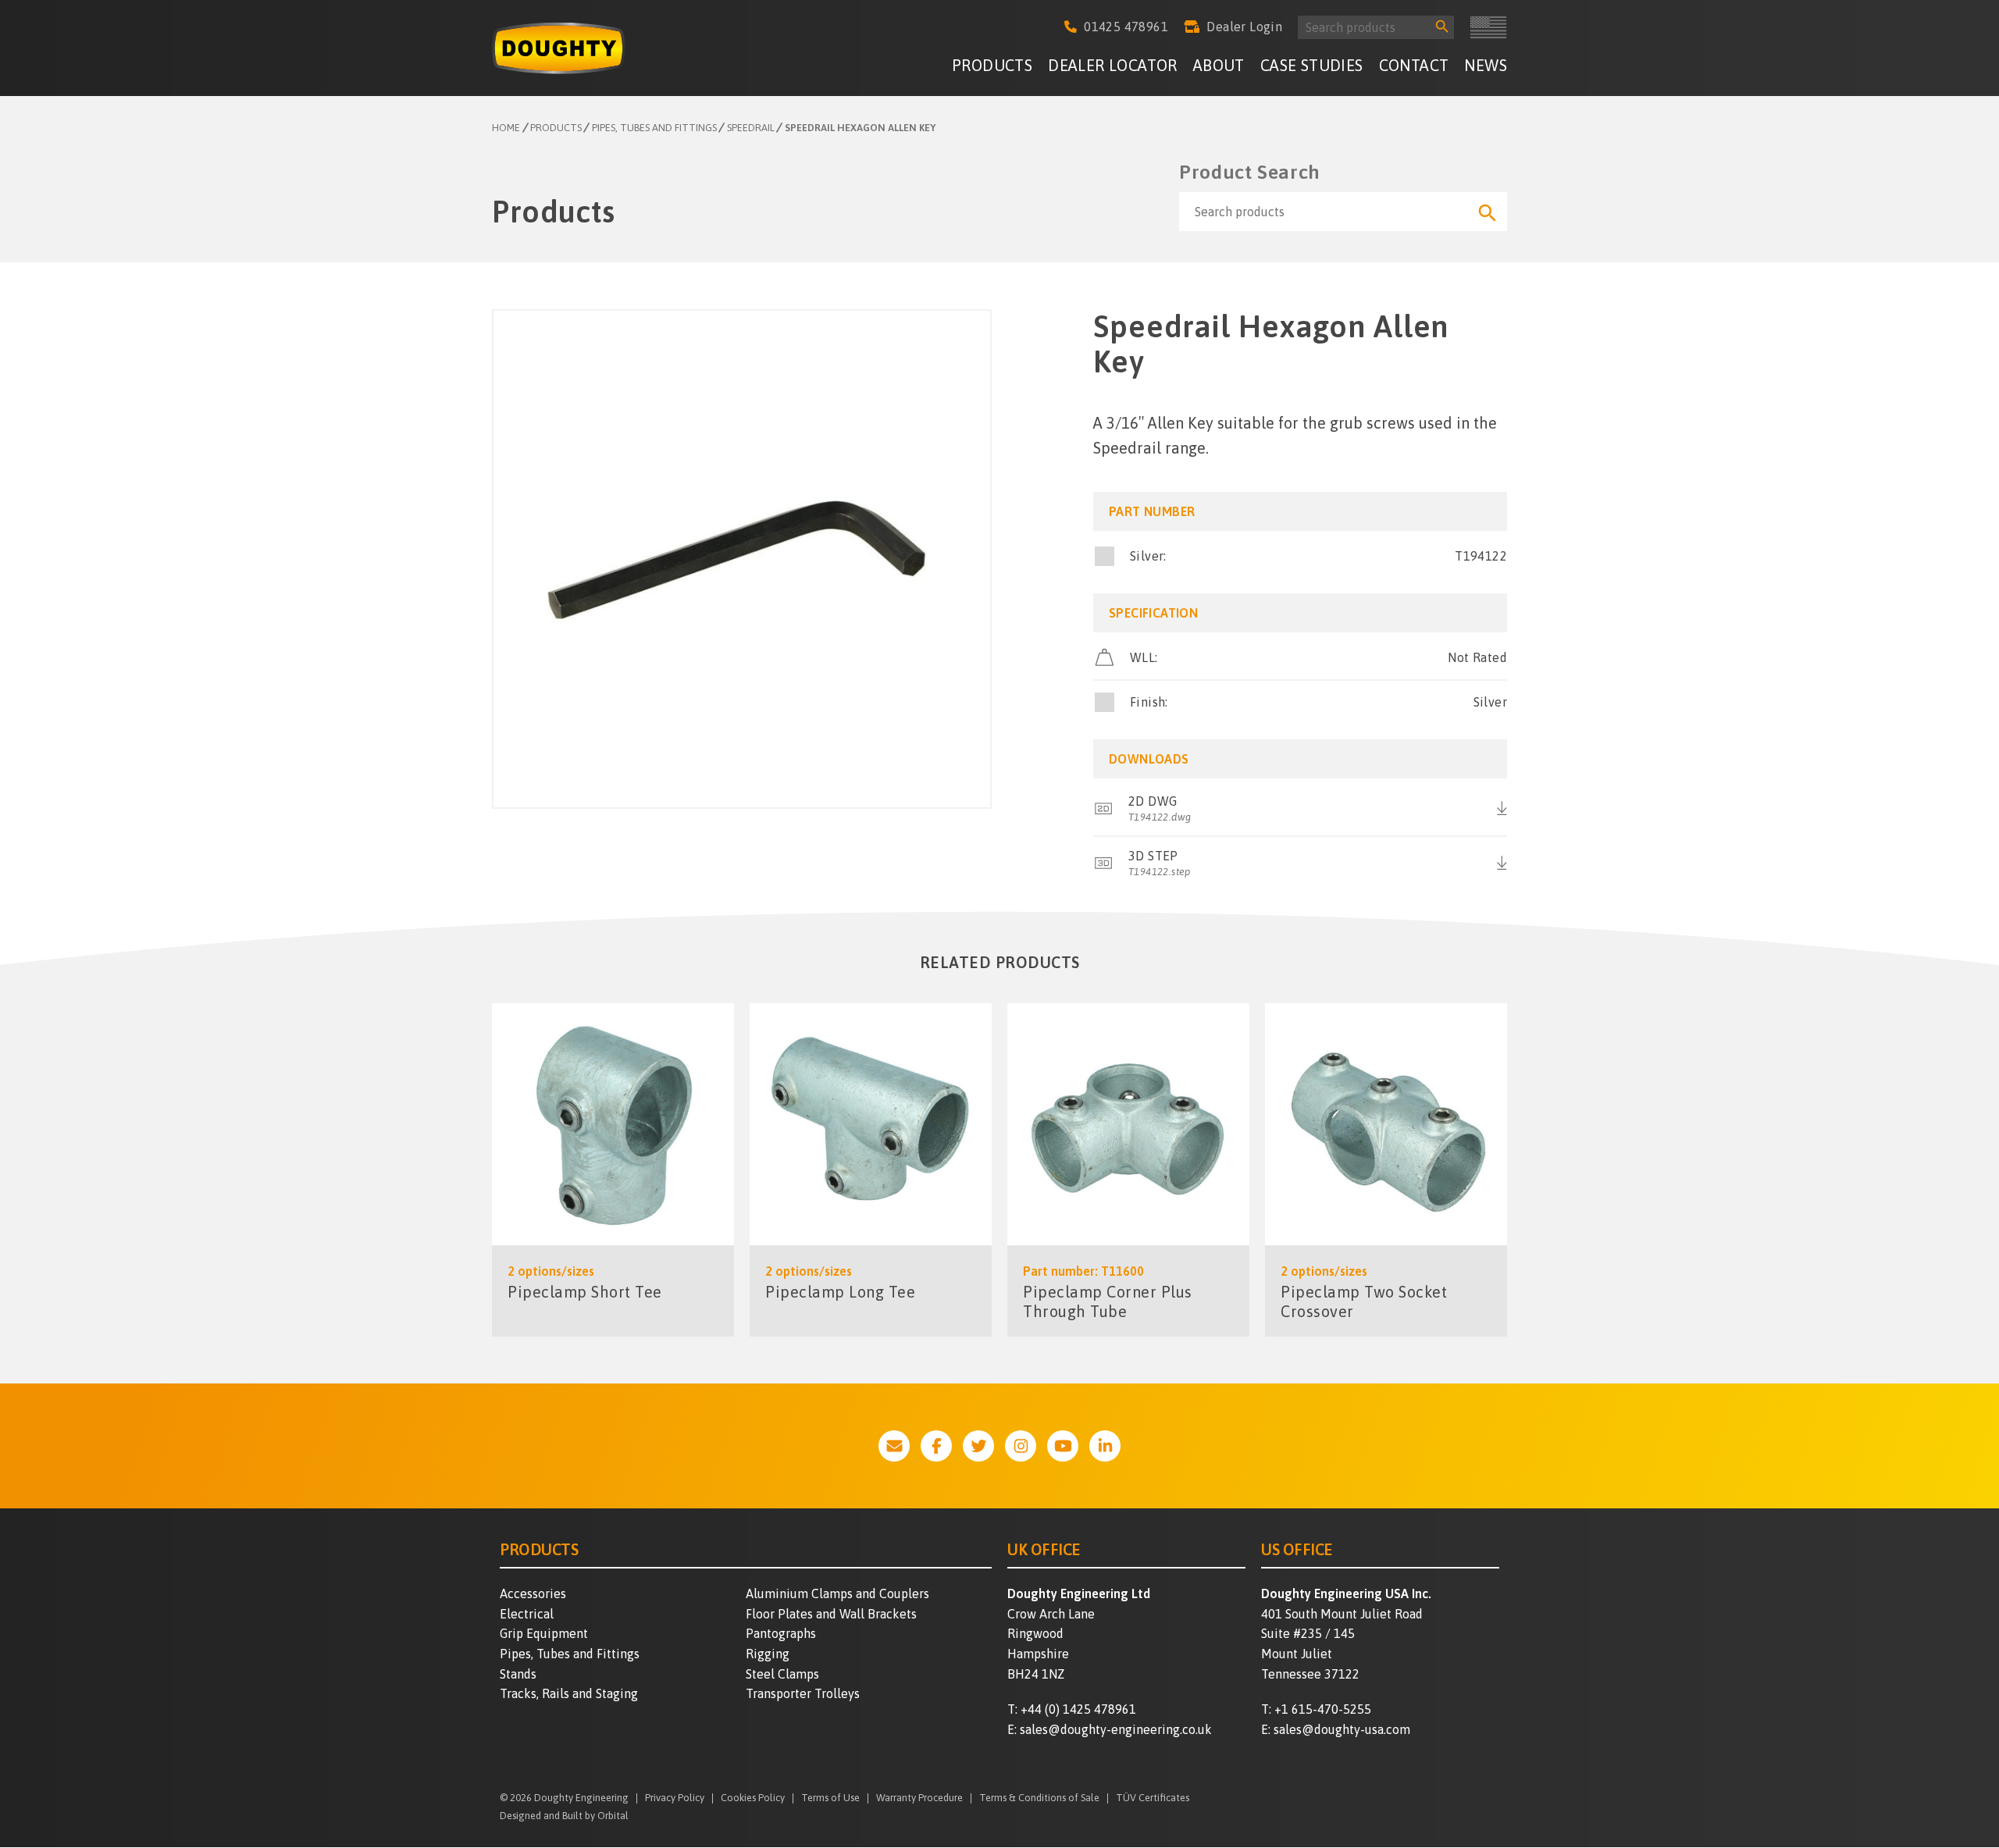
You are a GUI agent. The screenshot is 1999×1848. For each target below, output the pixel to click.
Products (992, 65)
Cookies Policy (753, 1798)
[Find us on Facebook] (936, 1446)
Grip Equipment (544, 1633)
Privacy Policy (675, 1798)
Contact (1414, 65)
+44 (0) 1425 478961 (1078, 1709)
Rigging (768, 1654)
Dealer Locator (1113, 65)
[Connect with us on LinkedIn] (1105, 1446)
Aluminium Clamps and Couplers (837, 1593)
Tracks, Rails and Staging (569, 1693)
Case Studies (1312, 65)
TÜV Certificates (1153, 1798)
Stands (518, 1674)
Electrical (527, 1614)
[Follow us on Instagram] (1021, 1446)
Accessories (533, 1593)
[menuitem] (992, 68)
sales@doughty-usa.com (1342, 1729)
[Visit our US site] (1488, 27)
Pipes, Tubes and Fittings (570, 1654)
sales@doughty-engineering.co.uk (1116, 1729)
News (1486, 65)
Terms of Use (830, 1798)
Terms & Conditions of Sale (1039, 1798)
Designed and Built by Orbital (564, 1816)
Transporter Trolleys (803, 1693)
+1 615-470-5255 (1323, 1709)
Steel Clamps (782, 1674)
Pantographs (781, 1633)
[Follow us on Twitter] (978, 1446)
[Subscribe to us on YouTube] (1063, 1446)
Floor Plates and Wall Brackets (831, 1614)
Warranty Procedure (919, 1798)
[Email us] (894, 1446)
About (1219, 65)
